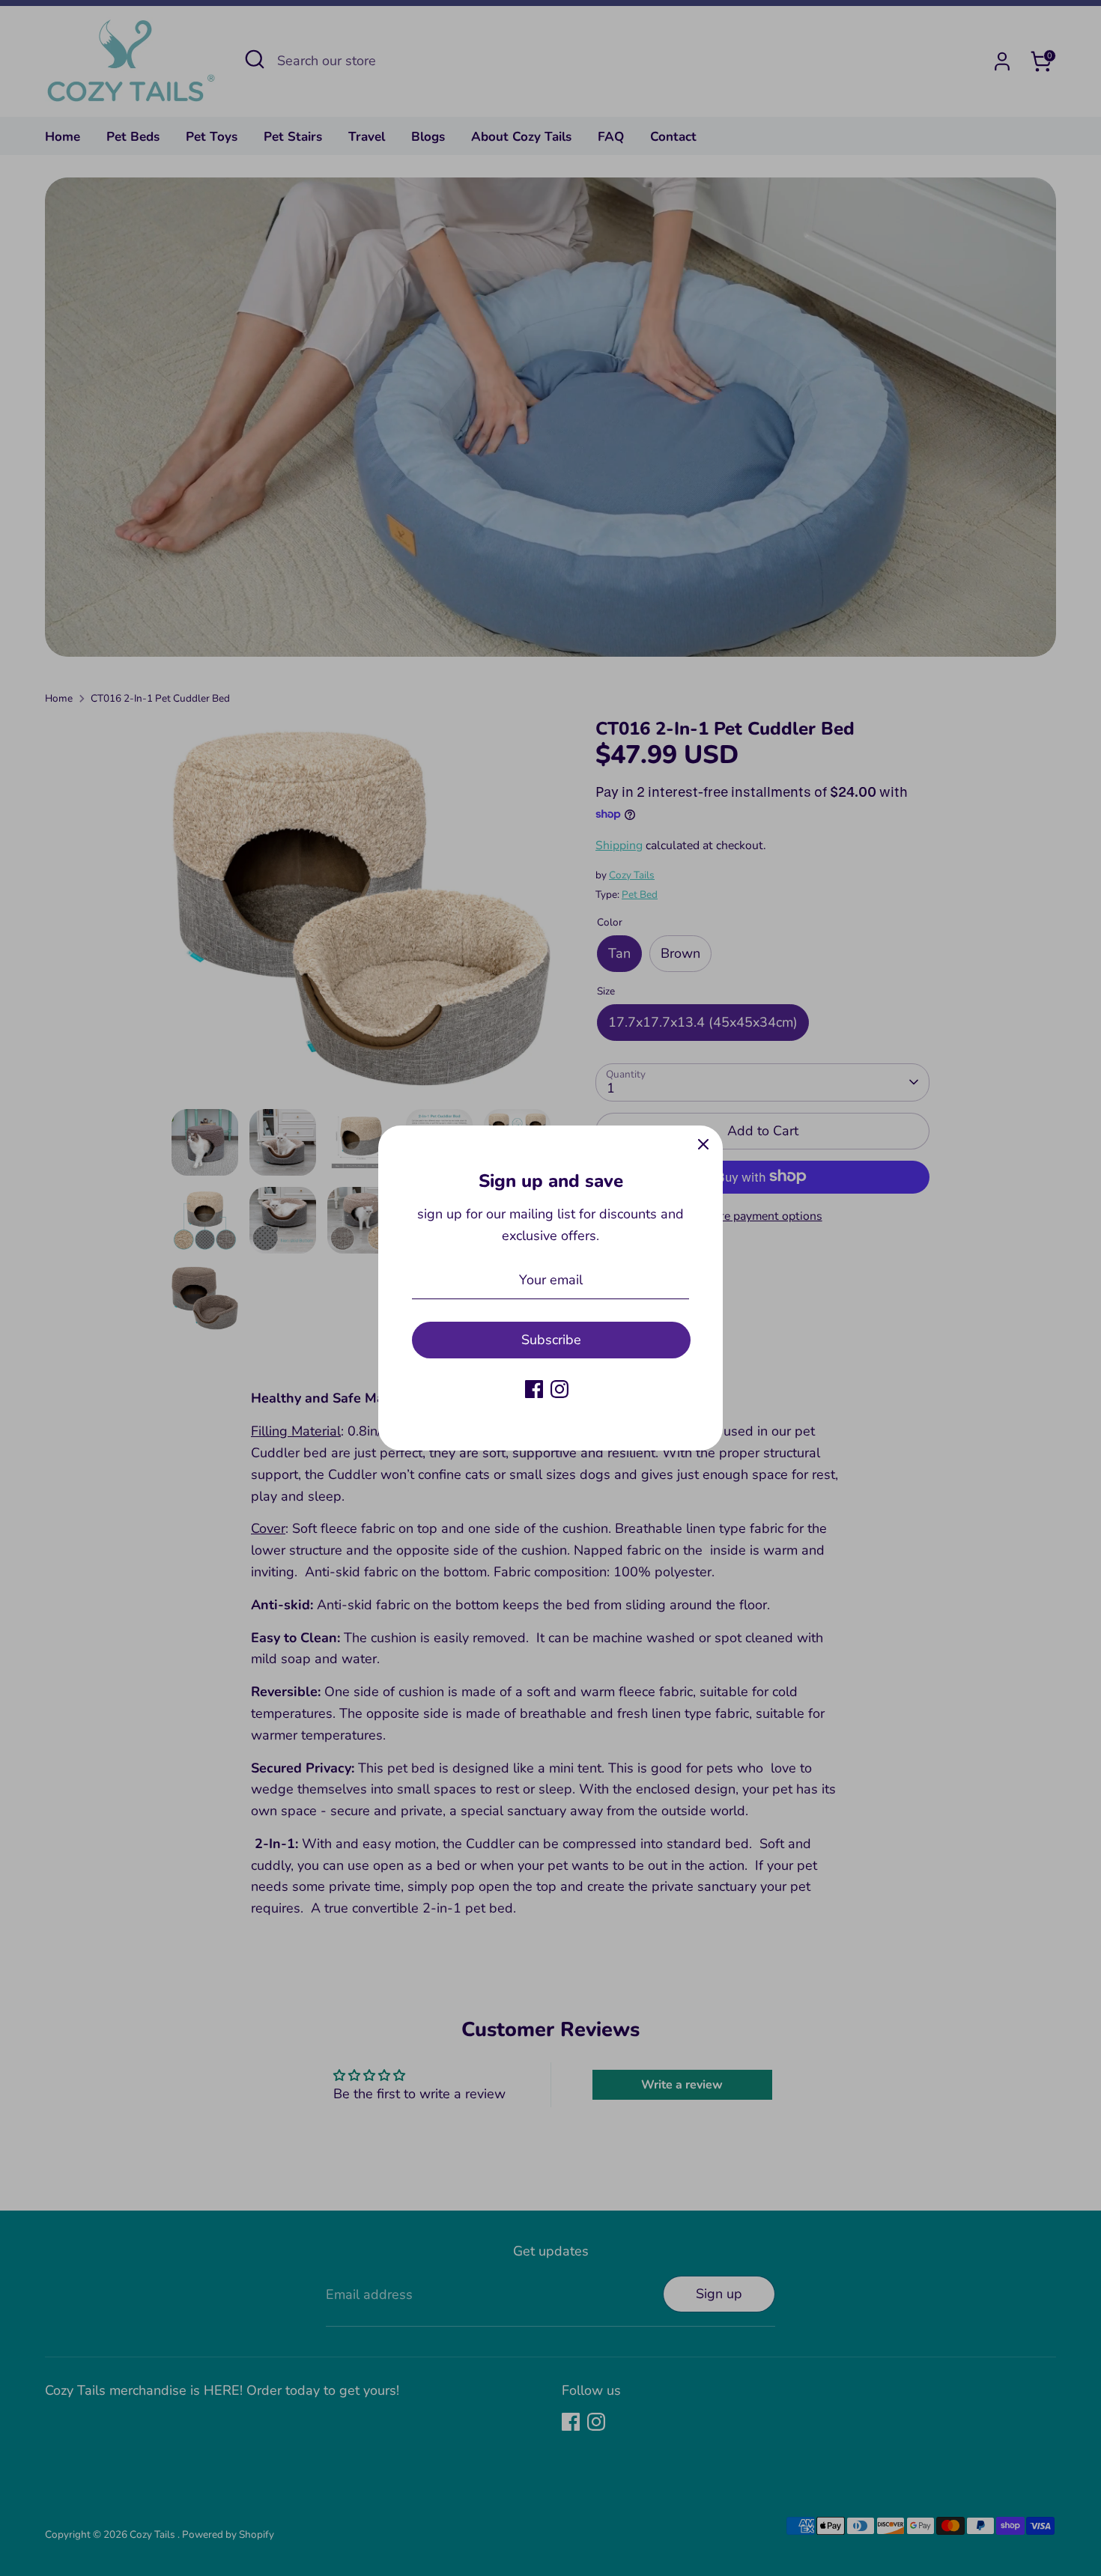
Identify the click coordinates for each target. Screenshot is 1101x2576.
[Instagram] (559, 1389)
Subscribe (551, 1340)
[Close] (703, 1145)
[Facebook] (534, 1389)
